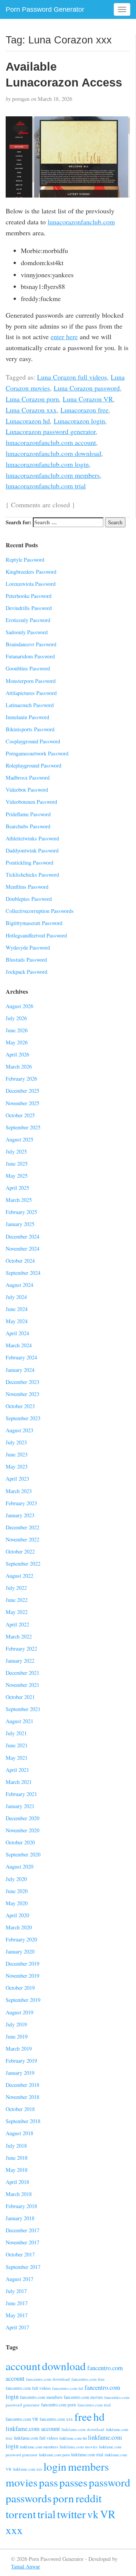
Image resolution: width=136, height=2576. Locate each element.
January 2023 (20, 1515)
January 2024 (20, 1370)
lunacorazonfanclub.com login (47, 464)
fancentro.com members (41, 2397)
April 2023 (17, 1479)
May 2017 (17, 2315)
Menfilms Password (27, 887)
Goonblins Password (28, 668)
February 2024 (21, 1357)
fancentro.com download (48, 2379)
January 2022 (20, 1661)
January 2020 (20, 1951)
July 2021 (16, 1733)
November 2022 (22, 1539)
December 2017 (22, 2230)
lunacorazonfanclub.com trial (46, 486)
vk (93, 2514)
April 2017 (17, 2327)
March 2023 (19, 1491)
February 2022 (21, 1649)
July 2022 (16, 1588)
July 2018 (16, 2146)
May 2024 (17, 1321)
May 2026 (17, 1042)
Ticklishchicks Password (32, 875)
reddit (89, 2498)
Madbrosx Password (28, 778)
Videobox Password (27, 790)
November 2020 (22, 1830)
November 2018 (22, 2097)
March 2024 (19, 1345)
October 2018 (20, 2109)
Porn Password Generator (45, 9)
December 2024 (22, 1236)
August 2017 (19, 2279)
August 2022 (19, 1576)
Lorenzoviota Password (31, 584)
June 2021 (17, 1745)
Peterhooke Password (29, 596)
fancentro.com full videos (28, 2388)
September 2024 (23, 1273)
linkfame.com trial (87, 2455)
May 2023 (17, 1466)
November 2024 (22, 1249)
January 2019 (20, 2073)
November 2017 (22, 2242)
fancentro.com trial (94, 2405)
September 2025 (23, 1127)
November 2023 (22, 1394)
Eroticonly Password (28, 620)
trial (46, 2514)
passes (73, 2482)
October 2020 (20, 1842)
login (55, 2466)
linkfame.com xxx (27, 2469)
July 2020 (16, 1879)
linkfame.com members (39, 2447)
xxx (14, 2530)
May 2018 (17, 2170)
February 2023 (21, 1503)
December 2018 (22, 2085)
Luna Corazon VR (88, 399)
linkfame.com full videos (36, 2438)
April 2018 (17, 2182)
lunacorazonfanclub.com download (53, 453)
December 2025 (22, 1091)
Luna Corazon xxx (31, 410)
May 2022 (17, 1612)
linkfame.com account (33, 2429)
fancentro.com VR (22, 2419)
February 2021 (21, 1794)
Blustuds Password (26, 960)
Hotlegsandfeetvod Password (36, 935)
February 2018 (21, 2206)
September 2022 (23, 1564)
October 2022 (20, 1551)
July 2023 (16, 1442)
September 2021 (23, 1709)
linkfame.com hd (73, 2438)
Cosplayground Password (33, 741)
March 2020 (19, 1927)
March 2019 (19, 2049)
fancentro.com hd (68, 2388)
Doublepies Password (29, 899)
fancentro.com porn (59, 2405)
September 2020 (23, 1854)
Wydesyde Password (28, 947)
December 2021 (22, 1673)
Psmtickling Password (29, 863)
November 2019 (22, 1976)
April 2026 (17, 1054)
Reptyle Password (25, 560)
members (88, 2466)
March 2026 (19, 1066)
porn (63, 2498)
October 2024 (20, 1261)
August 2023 (19, 1430)
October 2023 (20, 1406)
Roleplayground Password (33, 765)
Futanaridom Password (30, 656)
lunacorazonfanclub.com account (51, 442)
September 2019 (23, 2000)
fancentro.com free (88, 2379)
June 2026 (17, 1030)
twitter (71, 2514)
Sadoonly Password (27, 632)
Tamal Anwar (25, 2566)
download (64, 2366)
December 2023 (22, 1382)
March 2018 (19, 2194)
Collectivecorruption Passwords (40, 911)
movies (22, 2482)
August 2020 (19, 1866)
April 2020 (17, 1915)
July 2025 (16, 1151)
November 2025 (22, 1103)
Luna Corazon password (87, 388)
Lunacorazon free (84, 410)
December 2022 (22, 1527)
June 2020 (17, 1891)
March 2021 (19, 1782)
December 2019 (22, 1964)
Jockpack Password (26, 972)
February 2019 (21, 2061)
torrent (21, 2514)
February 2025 (21, 1212)
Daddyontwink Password (32, 850)
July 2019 (16, 2024)
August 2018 (19, 2133)
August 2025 (19, 1139)
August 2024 (19, 1285)
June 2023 (17, 1454)
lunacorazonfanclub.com (81, 222)
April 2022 (17, 1624)
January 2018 (20, 2218)
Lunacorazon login (79, 421)
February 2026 (21, 1079)
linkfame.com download (83, 2429)
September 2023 (23, 1418)
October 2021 (20, 1697)
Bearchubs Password (28, 826)
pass (48, 2482)
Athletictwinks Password (32, 838)
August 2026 (19, 1006)
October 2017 (20, 2254)
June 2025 (17, 1164)
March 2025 (19, 1200)
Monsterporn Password (31, 681)
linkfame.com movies (79, 2447)
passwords (29, 2498)
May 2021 (17, 1758)
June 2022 (17, 1600)
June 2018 (17, 2158)
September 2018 (23, 2121)
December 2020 (22, 1818)
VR (108, 2514)
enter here (64, 337)
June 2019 (17, 2036)
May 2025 (17, 1176)
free (83, 2416)
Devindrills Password (29, 608)
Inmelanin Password (27, 717)
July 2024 (16, 1297)
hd (99, 2416)
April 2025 (17, 1188)
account (23, 2366)
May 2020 (17, 1903)
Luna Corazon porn (32, 399)
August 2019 (19, 2012)
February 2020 (21, 1939)
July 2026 (16, 1018)
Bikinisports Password (30, 729)
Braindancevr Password (31, 644)
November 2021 (22, 1685)
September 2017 (23, 2267)
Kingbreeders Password (31, 572)
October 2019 (20, 1988)
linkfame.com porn (54, 2455)
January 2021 (20, 1806)
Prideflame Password (28, 814)
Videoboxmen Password (31, 802)
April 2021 (17, 1770)
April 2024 (17, 1333)
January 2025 (20, 1224)
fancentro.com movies (83, 2397)
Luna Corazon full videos (72, 377)
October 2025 (20, 1115)
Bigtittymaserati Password (34, 923)
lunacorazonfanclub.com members (53, 475)
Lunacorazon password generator (51, 431)
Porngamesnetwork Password (37, 753)
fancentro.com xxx (56, 2419)
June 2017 (17, 2303)
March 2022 (19, 1636)
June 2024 (17, 1309)
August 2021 (19, 1721)
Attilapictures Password (31, 693)
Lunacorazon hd (28, 421)
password (110, 2482)
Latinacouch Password (30, 705)
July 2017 (16, 2291)
